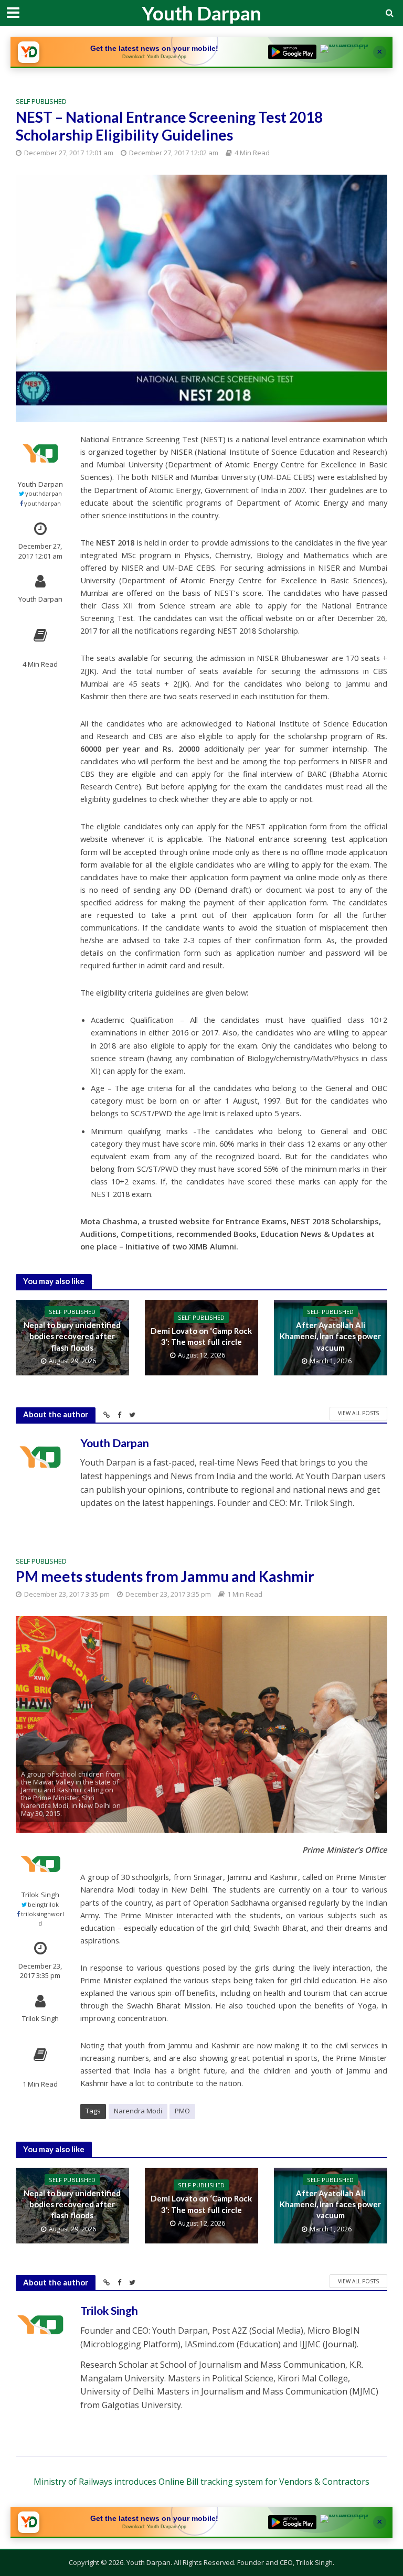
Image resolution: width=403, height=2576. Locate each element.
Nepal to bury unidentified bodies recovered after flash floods (72, 1336)
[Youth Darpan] (28, 52)
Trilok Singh (40, 1895)
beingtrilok (43, 1904)
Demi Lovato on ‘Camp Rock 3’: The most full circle (201, 1336)
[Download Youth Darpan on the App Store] (344, 52)
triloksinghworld (43, 1918)
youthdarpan (44, 493)
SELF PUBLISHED (41, 101)
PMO (182, 2111)
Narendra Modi (138, 2111)
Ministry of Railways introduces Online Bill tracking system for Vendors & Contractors (201, 2482)
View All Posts (358, 1413)
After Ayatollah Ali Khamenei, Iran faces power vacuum (330, 1336)
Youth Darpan (201, 13)
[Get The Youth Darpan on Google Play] (292, 52)
